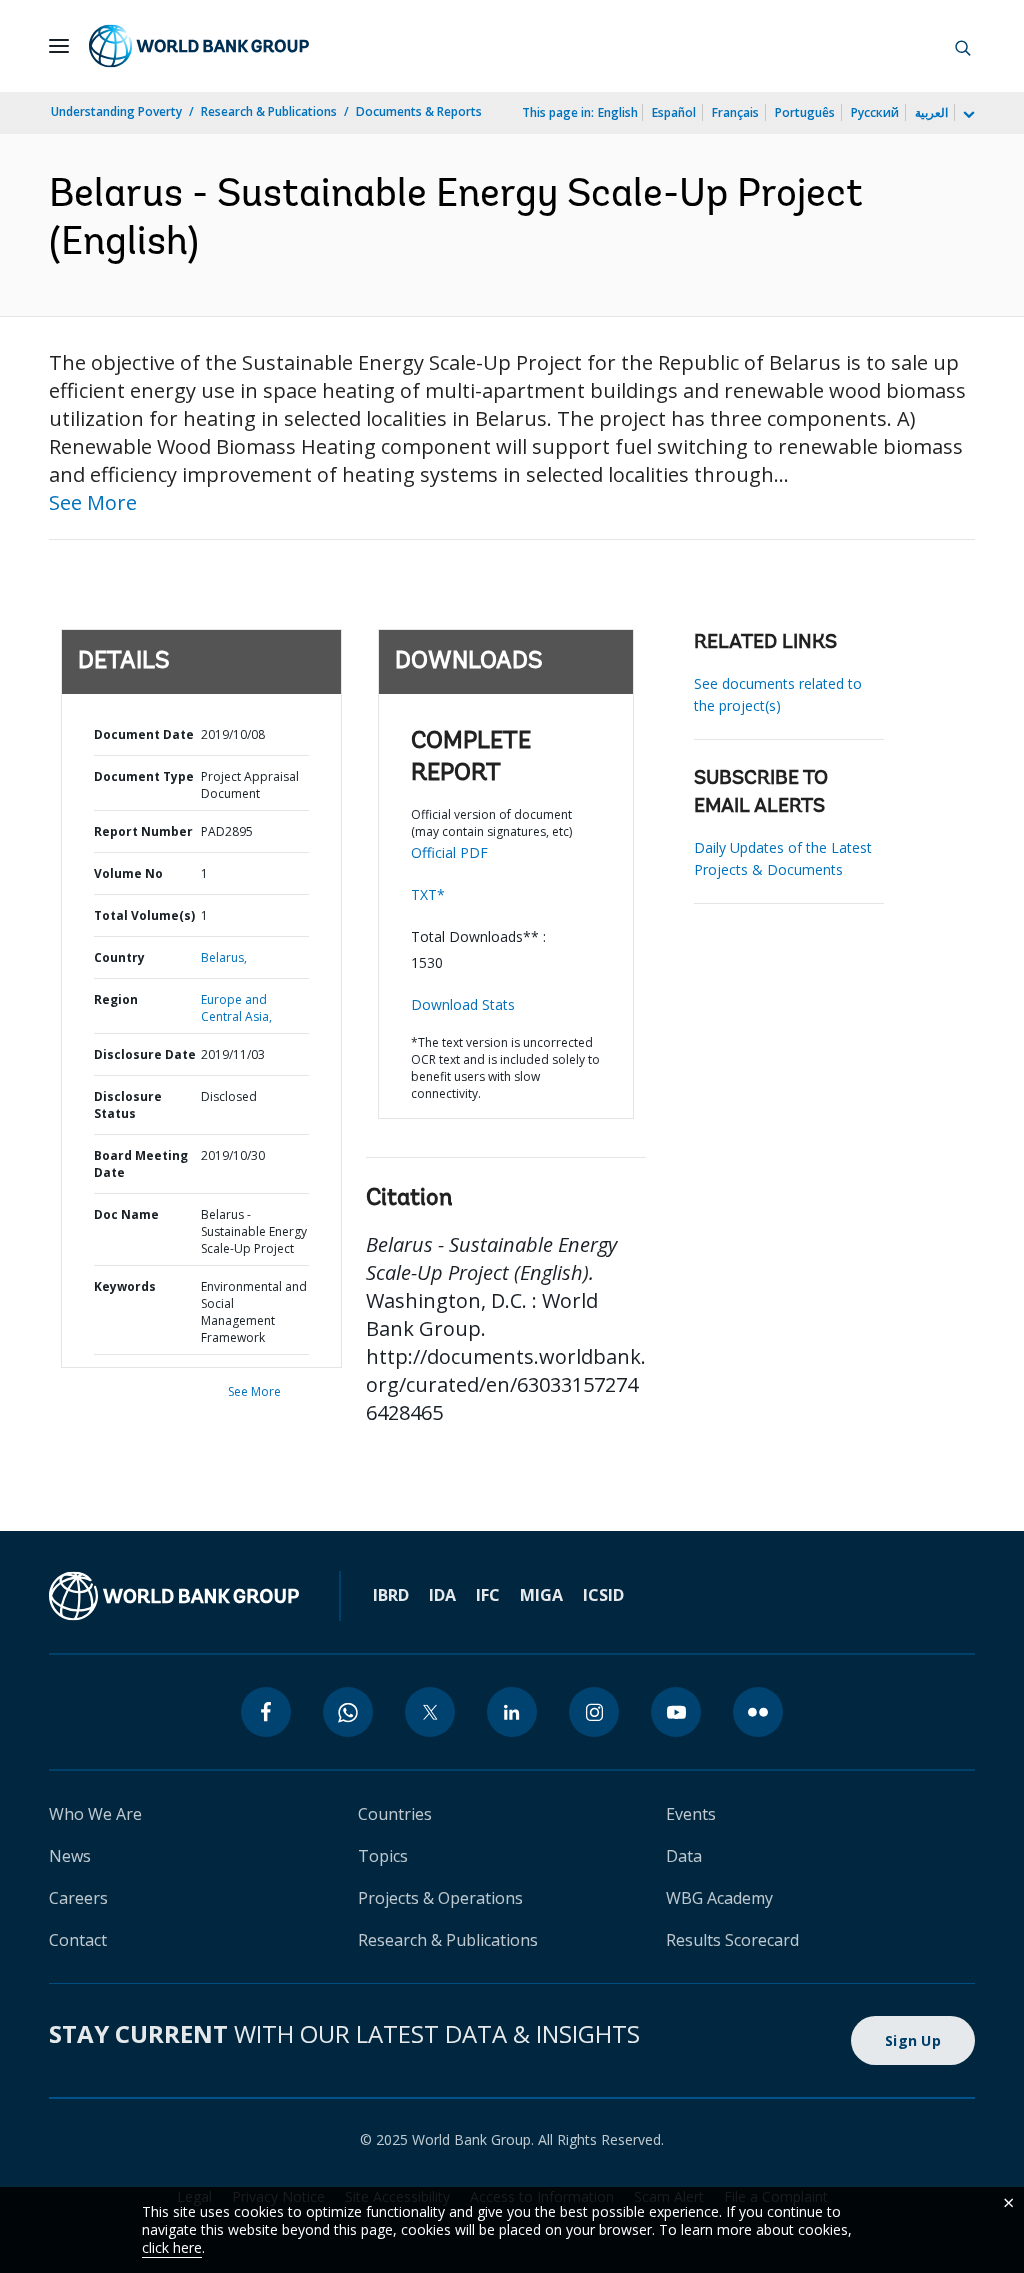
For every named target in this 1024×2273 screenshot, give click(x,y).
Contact (78, 1940)
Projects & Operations (440, 1898)
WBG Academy (719, 1898)
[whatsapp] (348, 1712)
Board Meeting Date (141, 1164)
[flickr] (758, 1712)
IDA (442, 1595)
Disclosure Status (128, 1105)
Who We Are (95, 1814)
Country (119, 957)
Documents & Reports (419, 111)
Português (805, 112)
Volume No (128, 873)
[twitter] (430, 1712)
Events (691, 1814)
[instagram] (594, 1712)
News (70, 1856)
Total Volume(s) (144, 915)
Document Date (144, 734)
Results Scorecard (732, 1940)
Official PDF (449, 852)
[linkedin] (512, 1712)
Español (674, 112)
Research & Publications (269, 111)
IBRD (391, 1595)
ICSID (603, 1595)
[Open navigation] (59, 46)
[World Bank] (174, 1596)
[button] (963, 46)
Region (116, 999)
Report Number (143, 831)
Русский (875, 112)
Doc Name (126, 1214)
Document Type (144, 776)
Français (735, 112)
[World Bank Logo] (199, 46)
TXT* (428, 894)
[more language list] (967, 115)
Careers (78, 1898)
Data (684, 1856)
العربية (931, 112)
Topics (383, 1856)
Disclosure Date (145, 1054)
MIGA (541, 1595)
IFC (488, 1595)
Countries (395, 1814)
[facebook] (266, 1712)
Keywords (125, 1286)
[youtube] (676, 1712)
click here (172, 2247)
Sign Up (913, 2040)
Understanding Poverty (116, 111)
